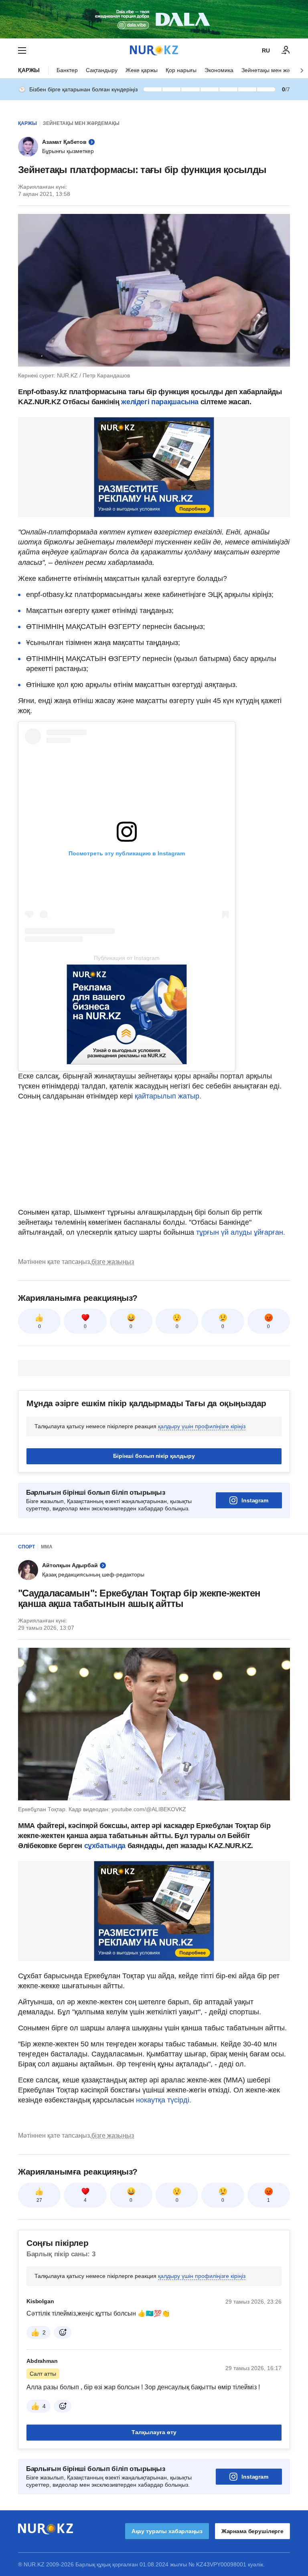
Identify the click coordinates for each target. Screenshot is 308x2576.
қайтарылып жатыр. (168, 1096)
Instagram (255, 1500)
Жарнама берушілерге (252, 2531)
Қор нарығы (181, 70)
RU (266, 50)
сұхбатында (106, 1846)
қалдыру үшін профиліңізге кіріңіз (202, 1426)
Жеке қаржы (142, 70)
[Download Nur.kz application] (154, 19)
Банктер (67, 70)
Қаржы (29, 70)
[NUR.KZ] (154, 50)
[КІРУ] (286, 50)
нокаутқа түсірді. (164, 2100)
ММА (47, 1547)
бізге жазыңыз (113, 1262)
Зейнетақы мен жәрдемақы (81, 123)
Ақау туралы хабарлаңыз (167, 2531)
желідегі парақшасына (160, 402)
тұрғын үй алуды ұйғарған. (241, 1232)
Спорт (26, 1547)
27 (39, 2200)
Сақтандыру (102, 70)
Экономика (219, 70)
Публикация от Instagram (127, 958)
